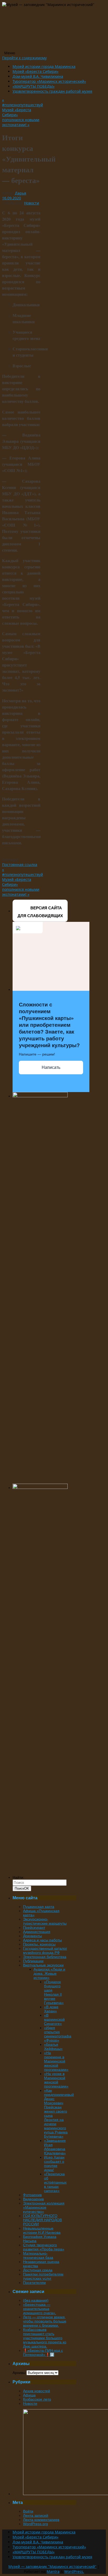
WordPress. (74, 2571)
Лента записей (36, 2515)
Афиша (29, 2395)
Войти (28, 2511)
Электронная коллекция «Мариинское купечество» (44, 2207)
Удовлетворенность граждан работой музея (52, 91)
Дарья (21, 193)
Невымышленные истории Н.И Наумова (42, 2230)
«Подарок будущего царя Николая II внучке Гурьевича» (54, 1992)
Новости (32, 203)
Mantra (53, 2571)
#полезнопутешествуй (23, 102)
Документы (33, 1936)
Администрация (37, 1932)
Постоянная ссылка (20, 865)
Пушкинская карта (39, 1907)
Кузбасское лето (37, 2399)
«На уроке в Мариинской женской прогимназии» (56, 2080)
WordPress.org (36, 2524)
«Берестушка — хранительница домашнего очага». (40, 2309)
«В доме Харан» (51, 2009)
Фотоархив (32, 2195)
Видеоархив (33, 2199)
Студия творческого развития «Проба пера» (44, 2247)
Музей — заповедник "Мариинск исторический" (52, 2566)
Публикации (33, 1961)
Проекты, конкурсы (39, 1944)
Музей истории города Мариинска (44, 66)
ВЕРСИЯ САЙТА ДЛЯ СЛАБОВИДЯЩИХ (40, 912)
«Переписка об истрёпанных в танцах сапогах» (55, 2182)
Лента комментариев (41, 2520)
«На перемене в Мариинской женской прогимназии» (56, 2061)
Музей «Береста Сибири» (36, 71)
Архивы (19, 2373)
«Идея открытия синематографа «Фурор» (58, 2034)
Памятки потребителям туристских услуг (43, 2276)
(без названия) (36, 2300)
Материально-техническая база (38, 2255)
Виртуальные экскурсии (43, 1965)
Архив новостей (37, 2391)
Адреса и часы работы (42, 1940)
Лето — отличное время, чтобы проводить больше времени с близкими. (45, 2321)
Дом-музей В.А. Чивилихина (38, 76)
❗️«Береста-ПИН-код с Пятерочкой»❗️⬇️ (43, 2353)
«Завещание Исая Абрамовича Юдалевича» (55, 2147)
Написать (51, 1067)
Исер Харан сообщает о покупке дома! (54, 2164)
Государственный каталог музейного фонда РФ (45, 1950)
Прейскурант (34, 1927)
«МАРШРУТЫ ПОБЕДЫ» (34, 86)
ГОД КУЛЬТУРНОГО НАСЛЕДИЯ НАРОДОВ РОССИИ (42, 2220)
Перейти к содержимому (24, 58)
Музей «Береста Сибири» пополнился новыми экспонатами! (21, 117)
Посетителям (34, 2283)
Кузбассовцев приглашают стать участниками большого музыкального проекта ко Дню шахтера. (45, 2338)
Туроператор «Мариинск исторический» (49, 81)
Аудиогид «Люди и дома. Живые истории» (49, 1973)
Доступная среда (38, 2270)
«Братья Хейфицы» (53, 2047)
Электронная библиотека (45, 1957)
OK (22, 1888)
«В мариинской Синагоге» (54, 2019)
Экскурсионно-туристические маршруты (45, 1921)
